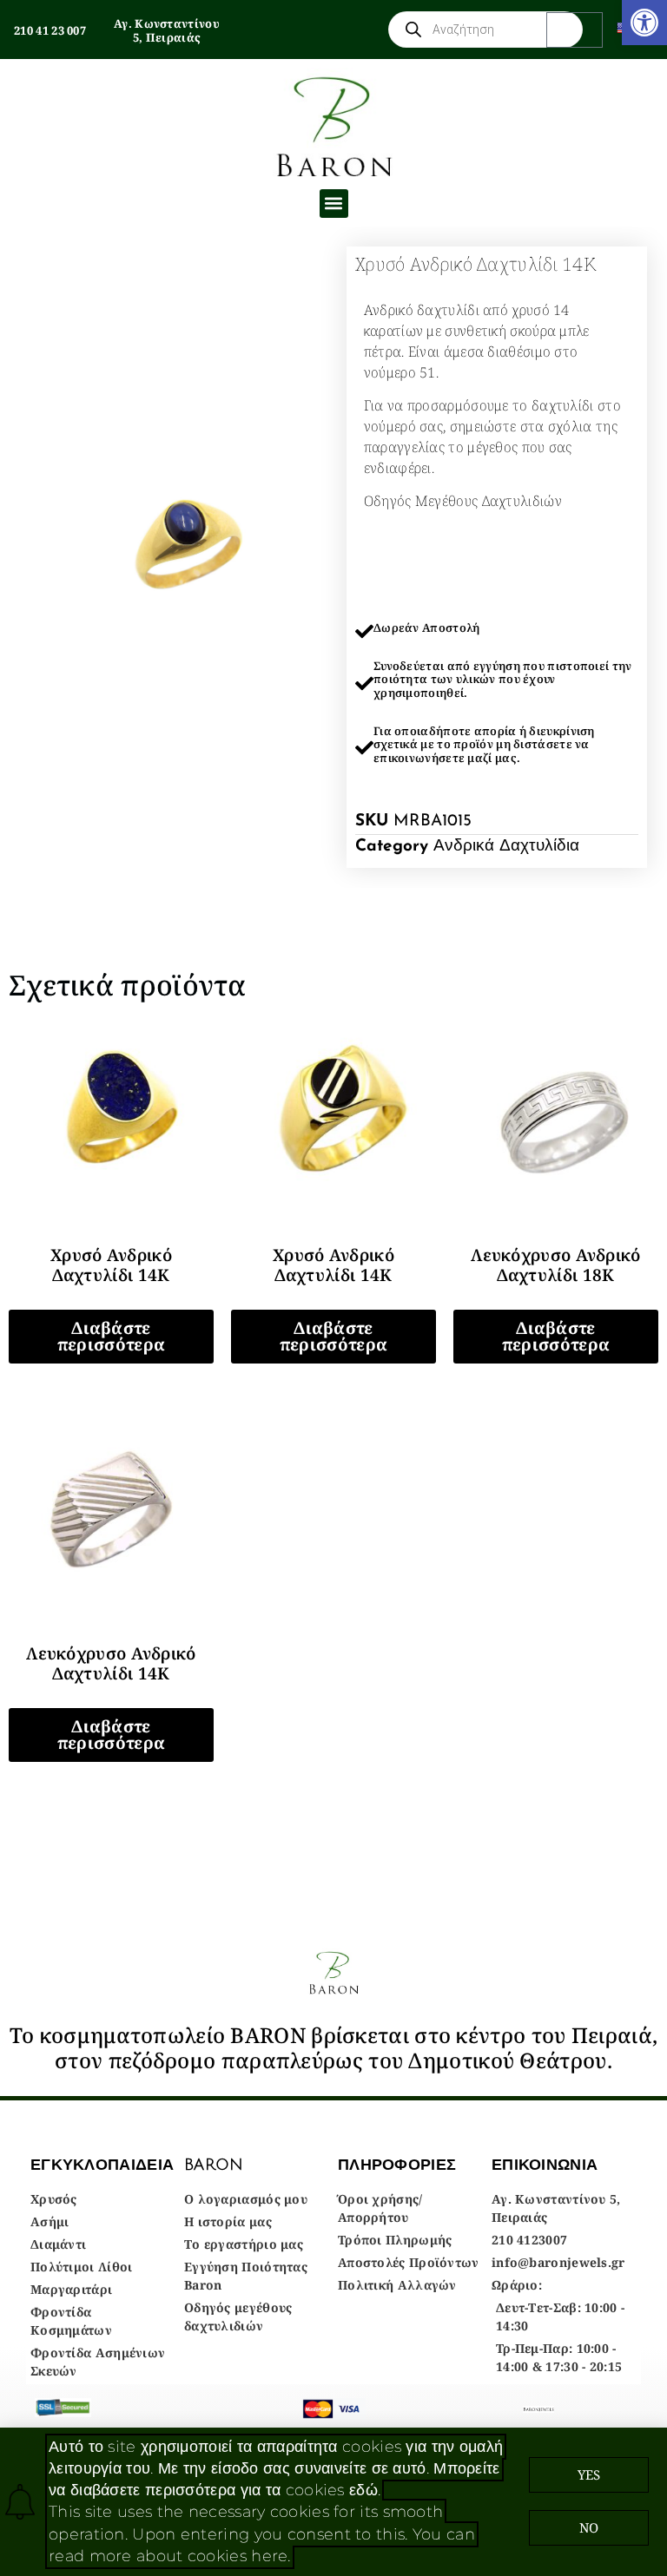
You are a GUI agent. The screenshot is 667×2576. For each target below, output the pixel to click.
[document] (333, 1288)
